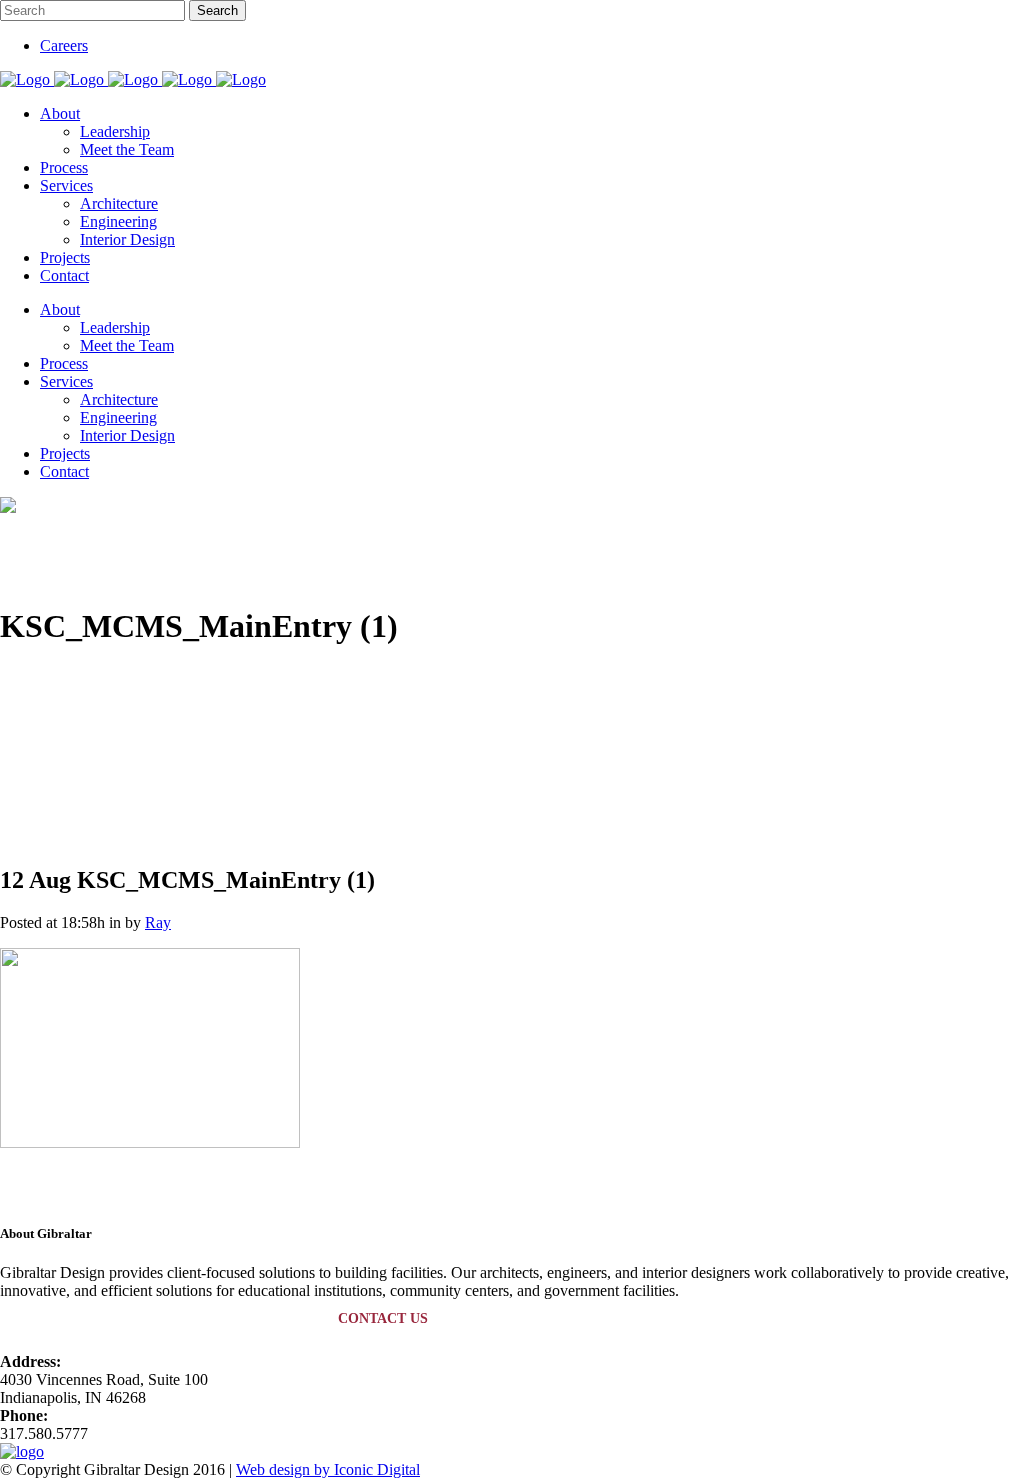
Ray (158, 922)
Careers (64, 45)
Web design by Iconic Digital (328, 1469)
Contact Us (383, 1318)
